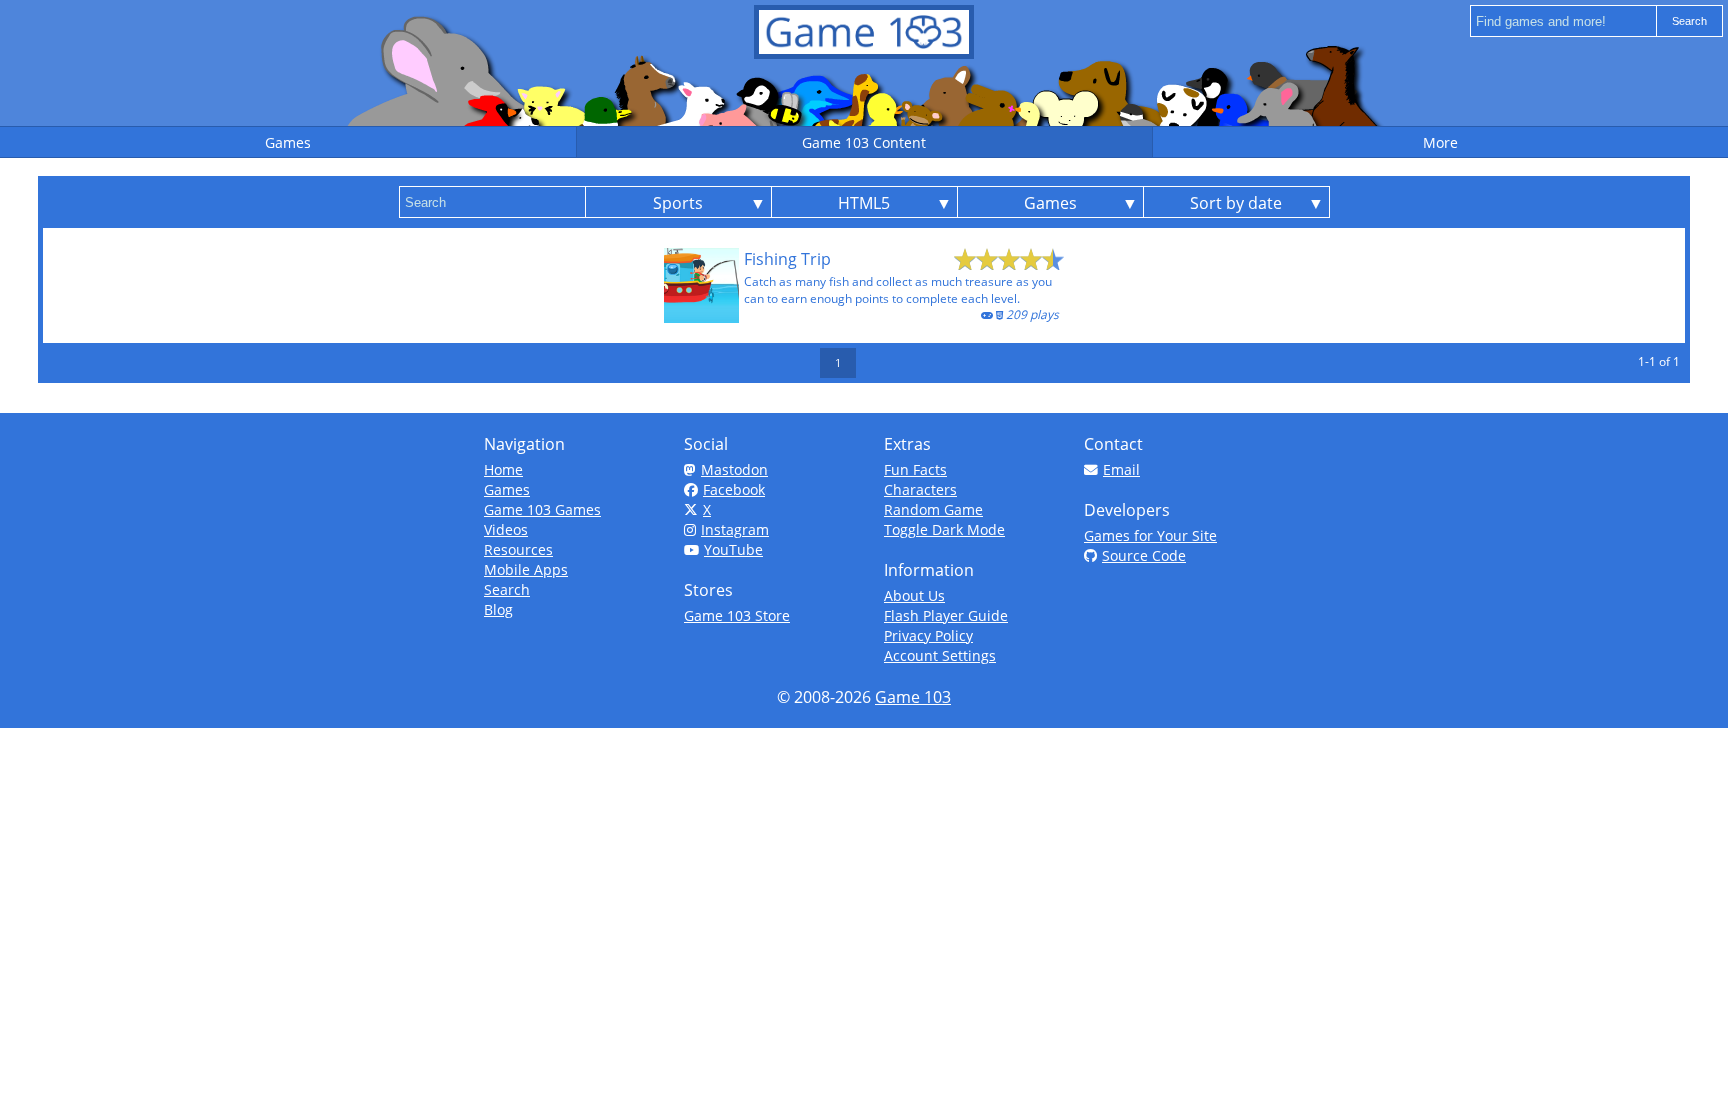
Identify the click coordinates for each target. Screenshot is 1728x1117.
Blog (498, 609)
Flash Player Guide (946, 615)
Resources (518, 549)
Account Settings (940, 655)
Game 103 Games (542, 509)
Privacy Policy (928, 635)
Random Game (933, 509)
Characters (920, 489)
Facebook (734, 489)
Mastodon (734, 469)
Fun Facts (915, 469)
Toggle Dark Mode (944, 529)
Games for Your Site (1150, 535)
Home (503, 469)
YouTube (733, 549)
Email (1121, 469)
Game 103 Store (737, 615)
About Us (914, 595)
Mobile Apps (526, 569)
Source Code (1144, 555)
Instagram (735, 529)
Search (507, 589)
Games (507, 489)
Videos (506, 529)
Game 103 (913, 697)
